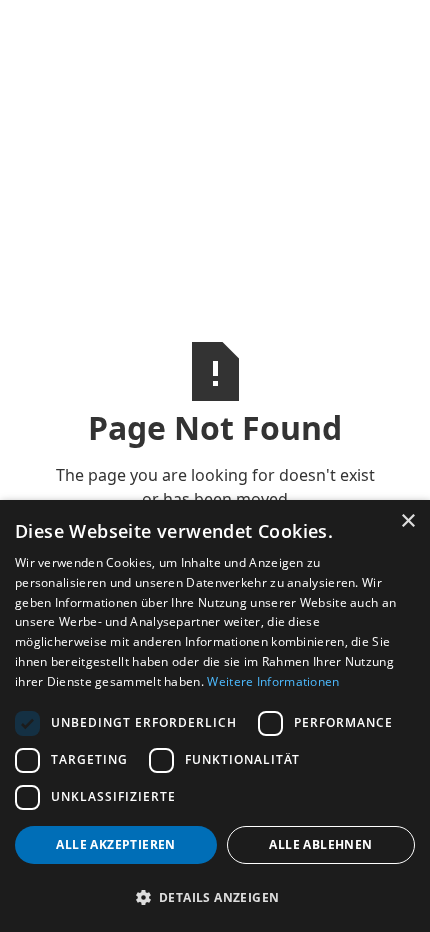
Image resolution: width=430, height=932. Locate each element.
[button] (215, 897)
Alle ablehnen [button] (320, 844)
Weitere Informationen (273, 681)
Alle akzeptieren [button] (115, 844)
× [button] (407, 521)
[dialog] (215, 716)
